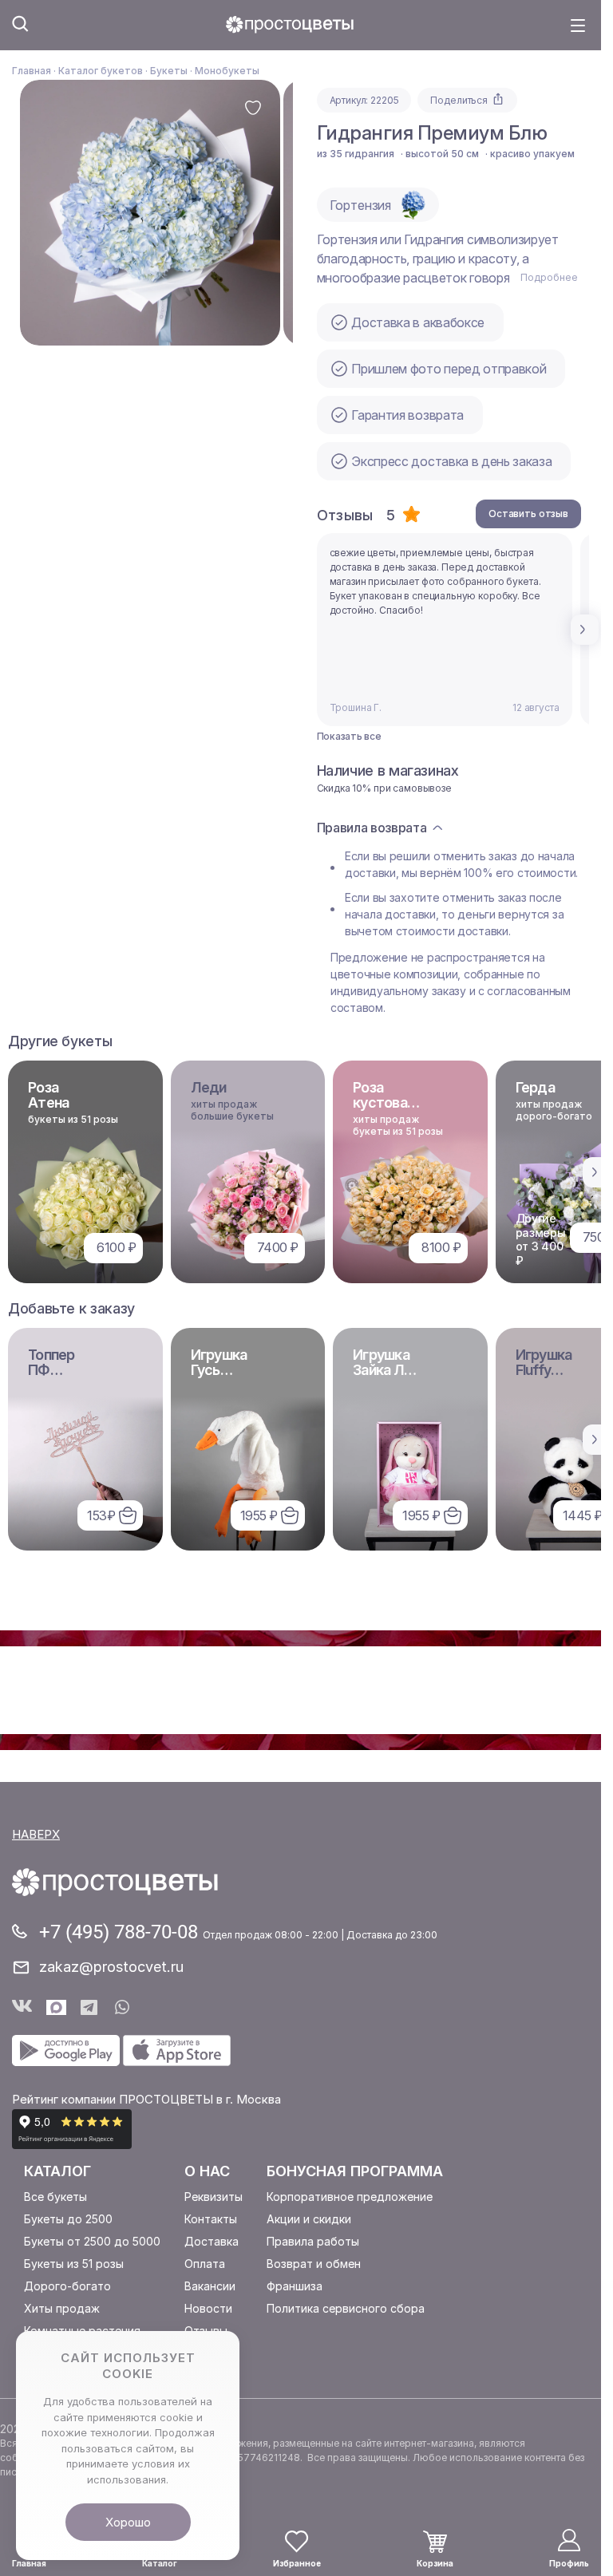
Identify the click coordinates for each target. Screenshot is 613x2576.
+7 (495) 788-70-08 (121, 1932)
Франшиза (295, 2286)
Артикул (348, 100)
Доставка (212, 2241)
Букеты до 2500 (68, 2219)
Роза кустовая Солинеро (386, 1102)
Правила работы (313, 2241)
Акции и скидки (309, 2219)
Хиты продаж (62, 2308)
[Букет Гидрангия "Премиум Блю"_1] (150, 213)
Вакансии (210, 2286)
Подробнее (549, 277)
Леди (209, 1087)
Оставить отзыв (528, 514)
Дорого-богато (67, 2286)
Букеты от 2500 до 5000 (92, 2241)
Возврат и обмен (314, 2264)
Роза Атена (48, 1095)
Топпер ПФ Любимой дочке (60, 1377)
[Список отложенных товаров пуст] (297, 2541)
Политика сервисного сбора (346, 2308)
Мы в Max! (56, 2007)
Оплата (205, 2264)
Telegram (91, 2007)
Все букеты (55, 2197)
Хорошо (128, 2522)
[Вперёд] (585, 630)
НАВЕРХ (36, 1834)
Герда (535, 1087)
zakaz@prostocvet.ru (111, 1967)
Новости (208, 2308)
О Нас (207, 2171)
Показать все (349, 737)
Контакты (211, 2219)
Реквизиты (214, 2197)
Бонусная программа (355, 2171)
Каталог (57, 2171)
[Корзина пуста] (435, 2542)
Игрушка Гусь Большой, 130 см (221, 1377)
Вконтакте (22, 2007)
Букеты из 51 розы (74, 2264)
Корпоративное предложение (350, 2197)
